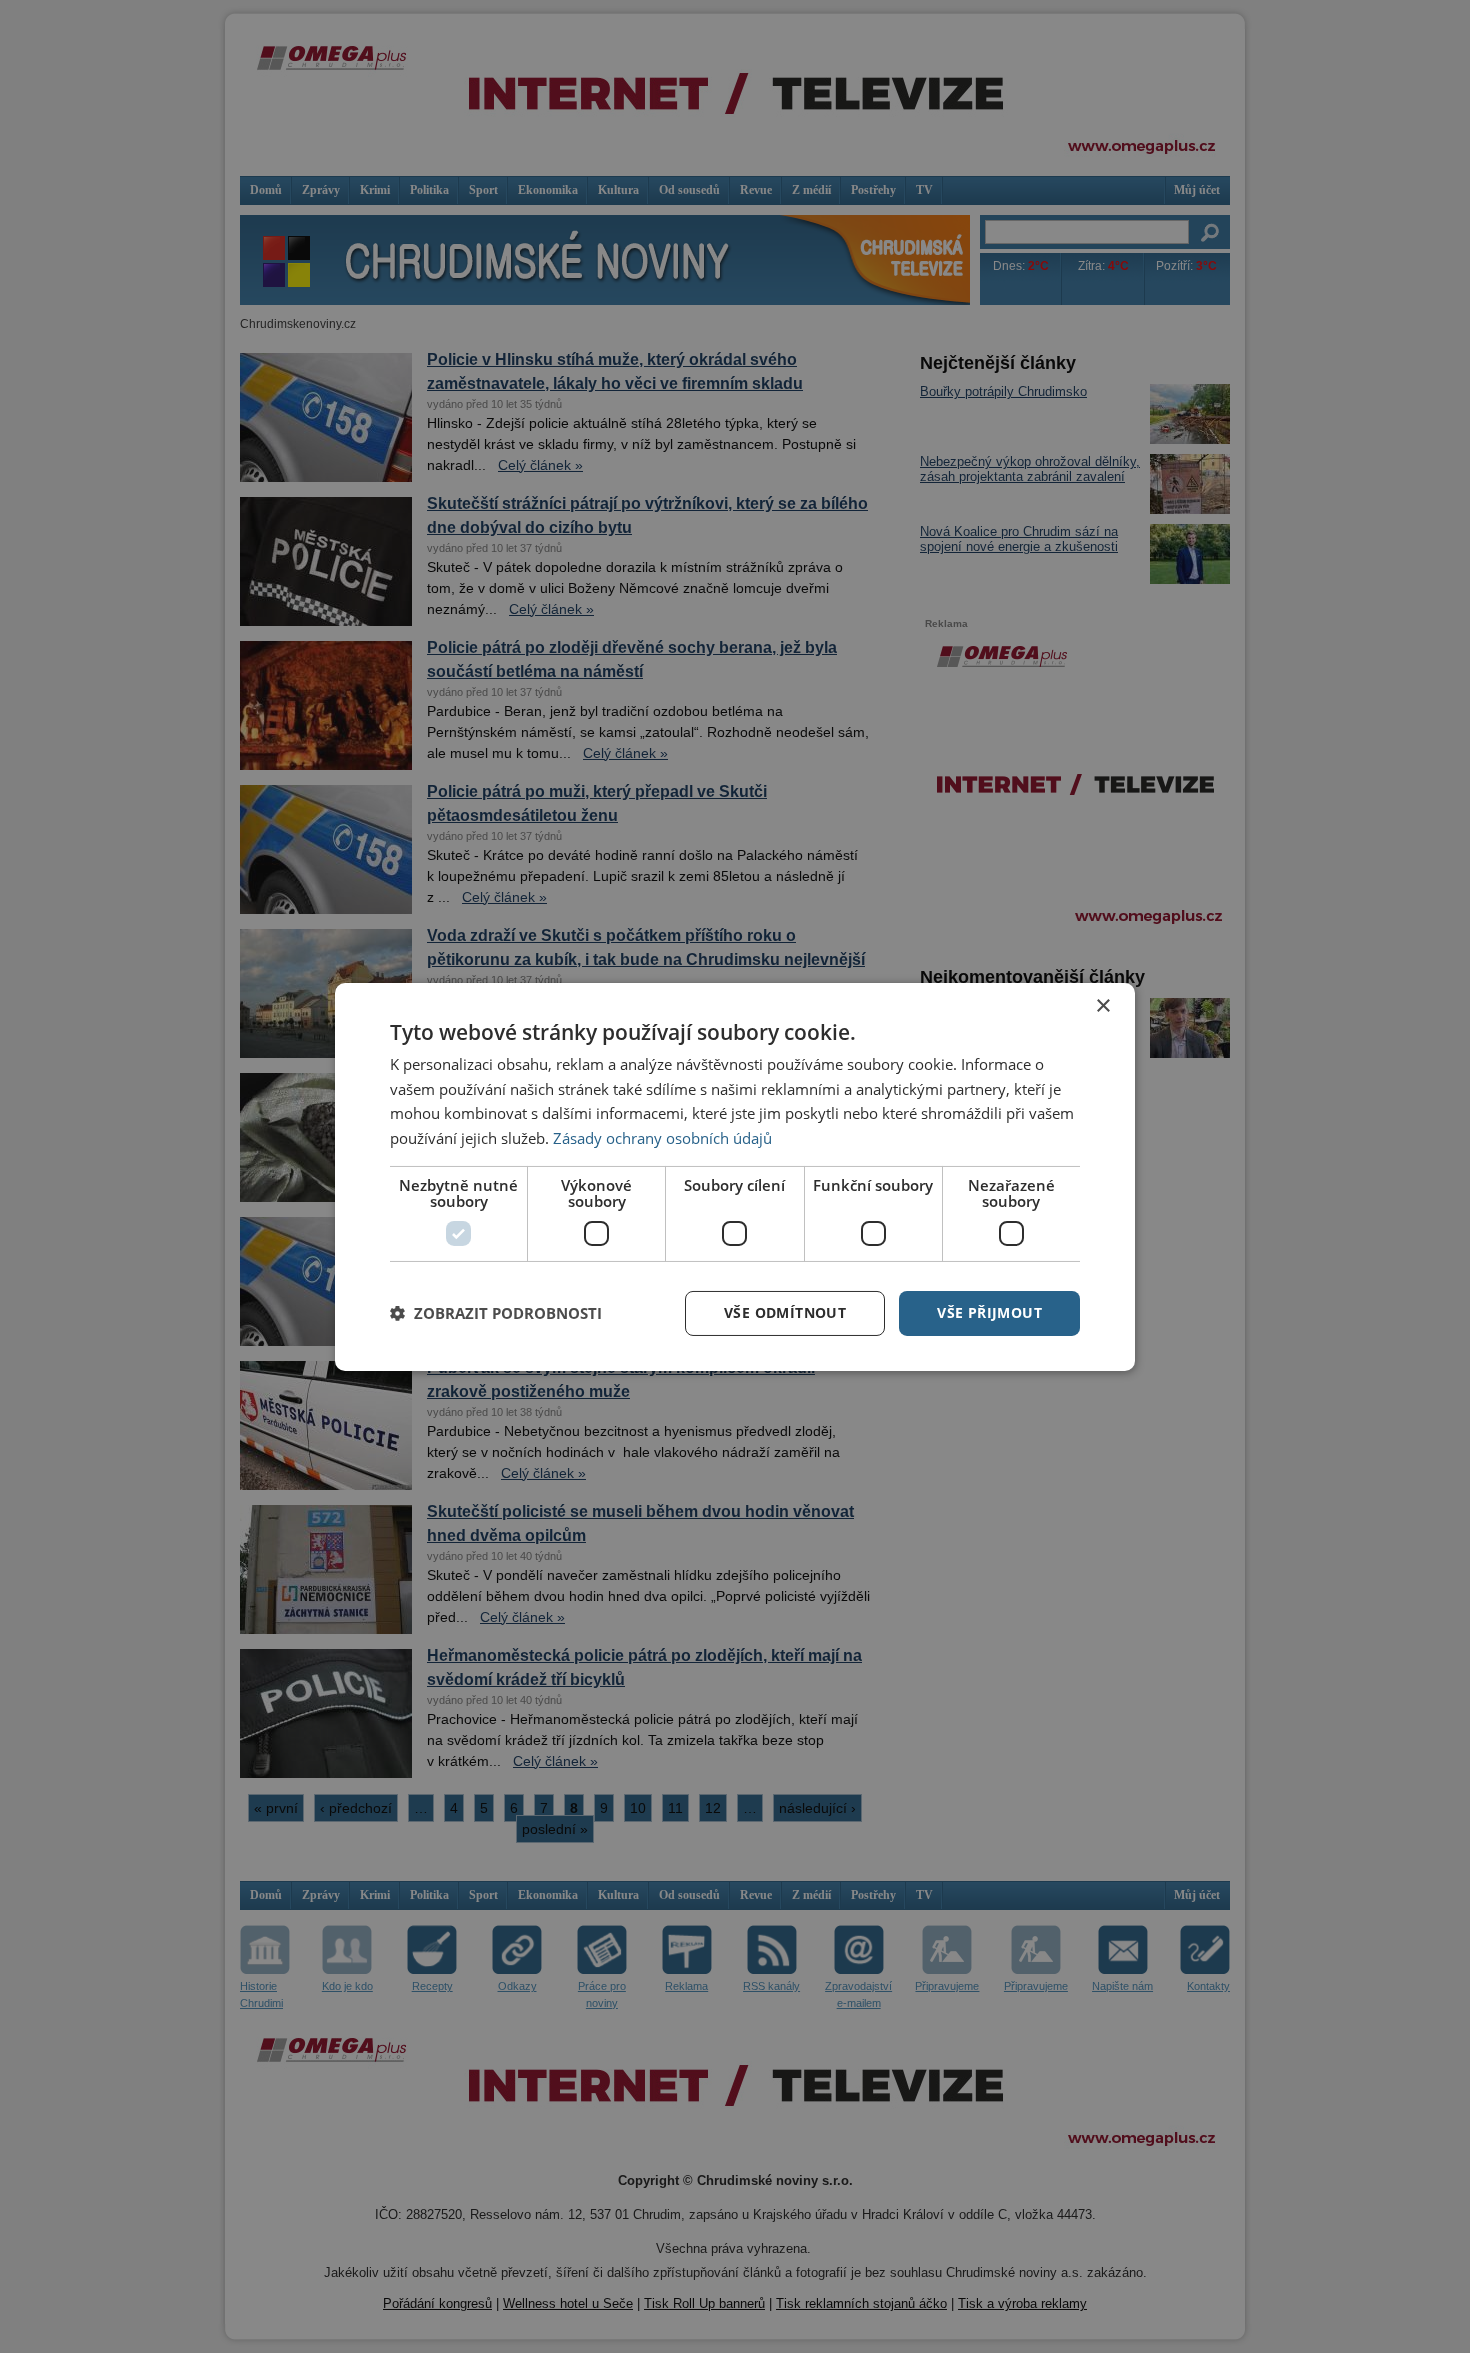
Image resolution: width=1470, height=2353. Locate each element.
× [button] (1102, 1005)
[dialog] (735, 1176)
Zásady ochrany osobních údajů (662, 1138)
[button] (496, 1313)
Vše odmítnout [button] (785, 1312)
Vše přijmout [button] (989, 1312)
